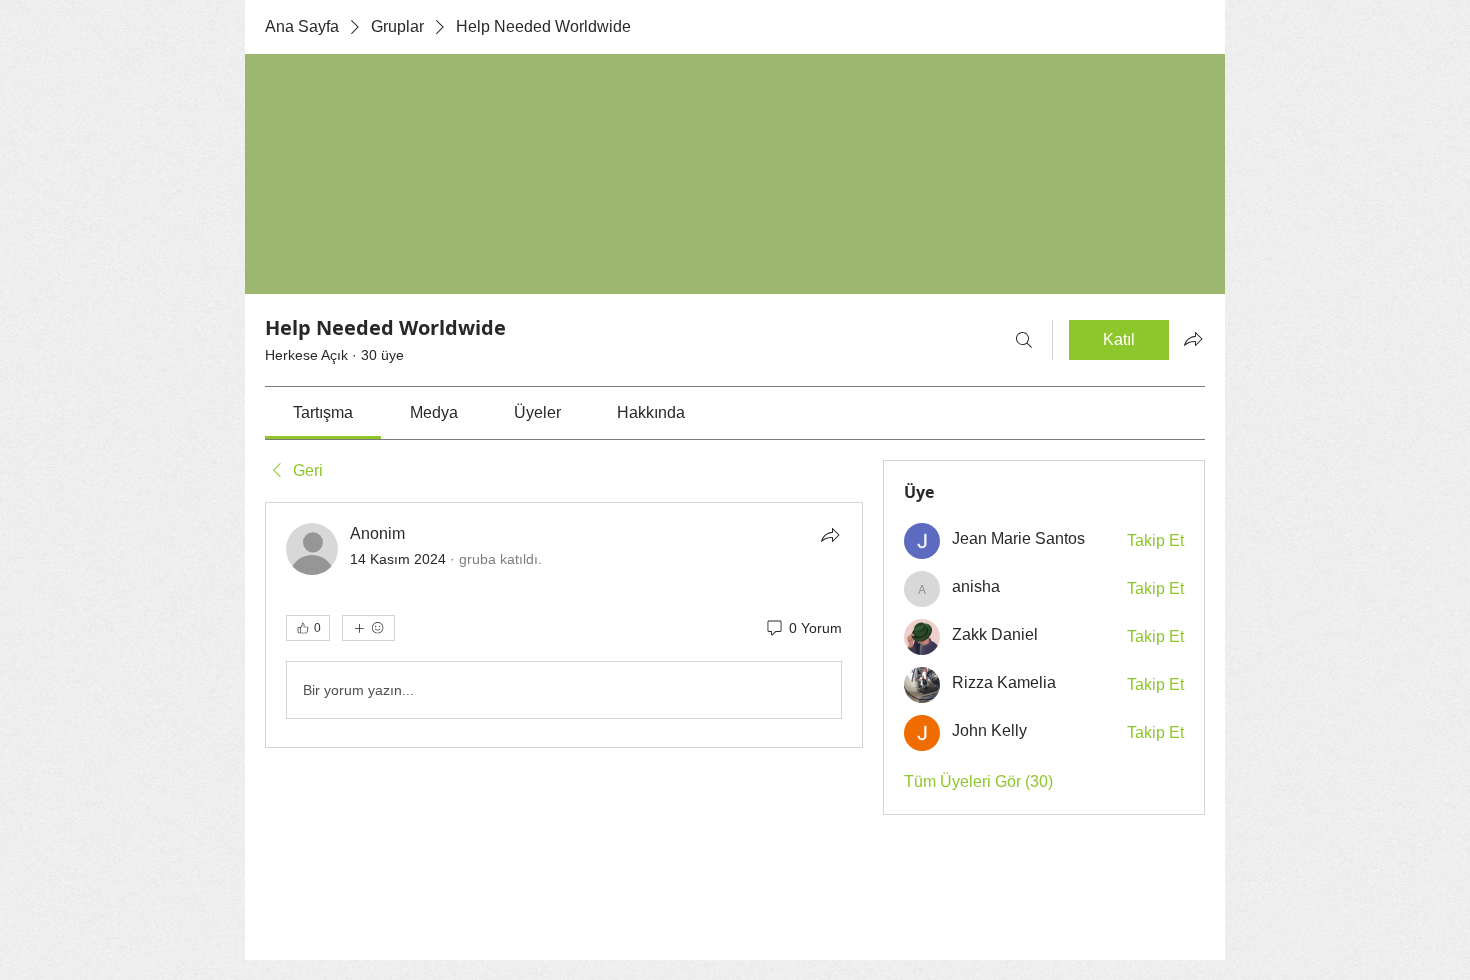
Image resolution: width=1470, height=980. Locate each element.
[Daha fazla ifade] (368, 628)
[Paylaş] (830, 535)
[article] (564, 625)
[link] (323, 412)
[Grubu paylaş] (1193, 339)
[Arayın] (1024, 340)
